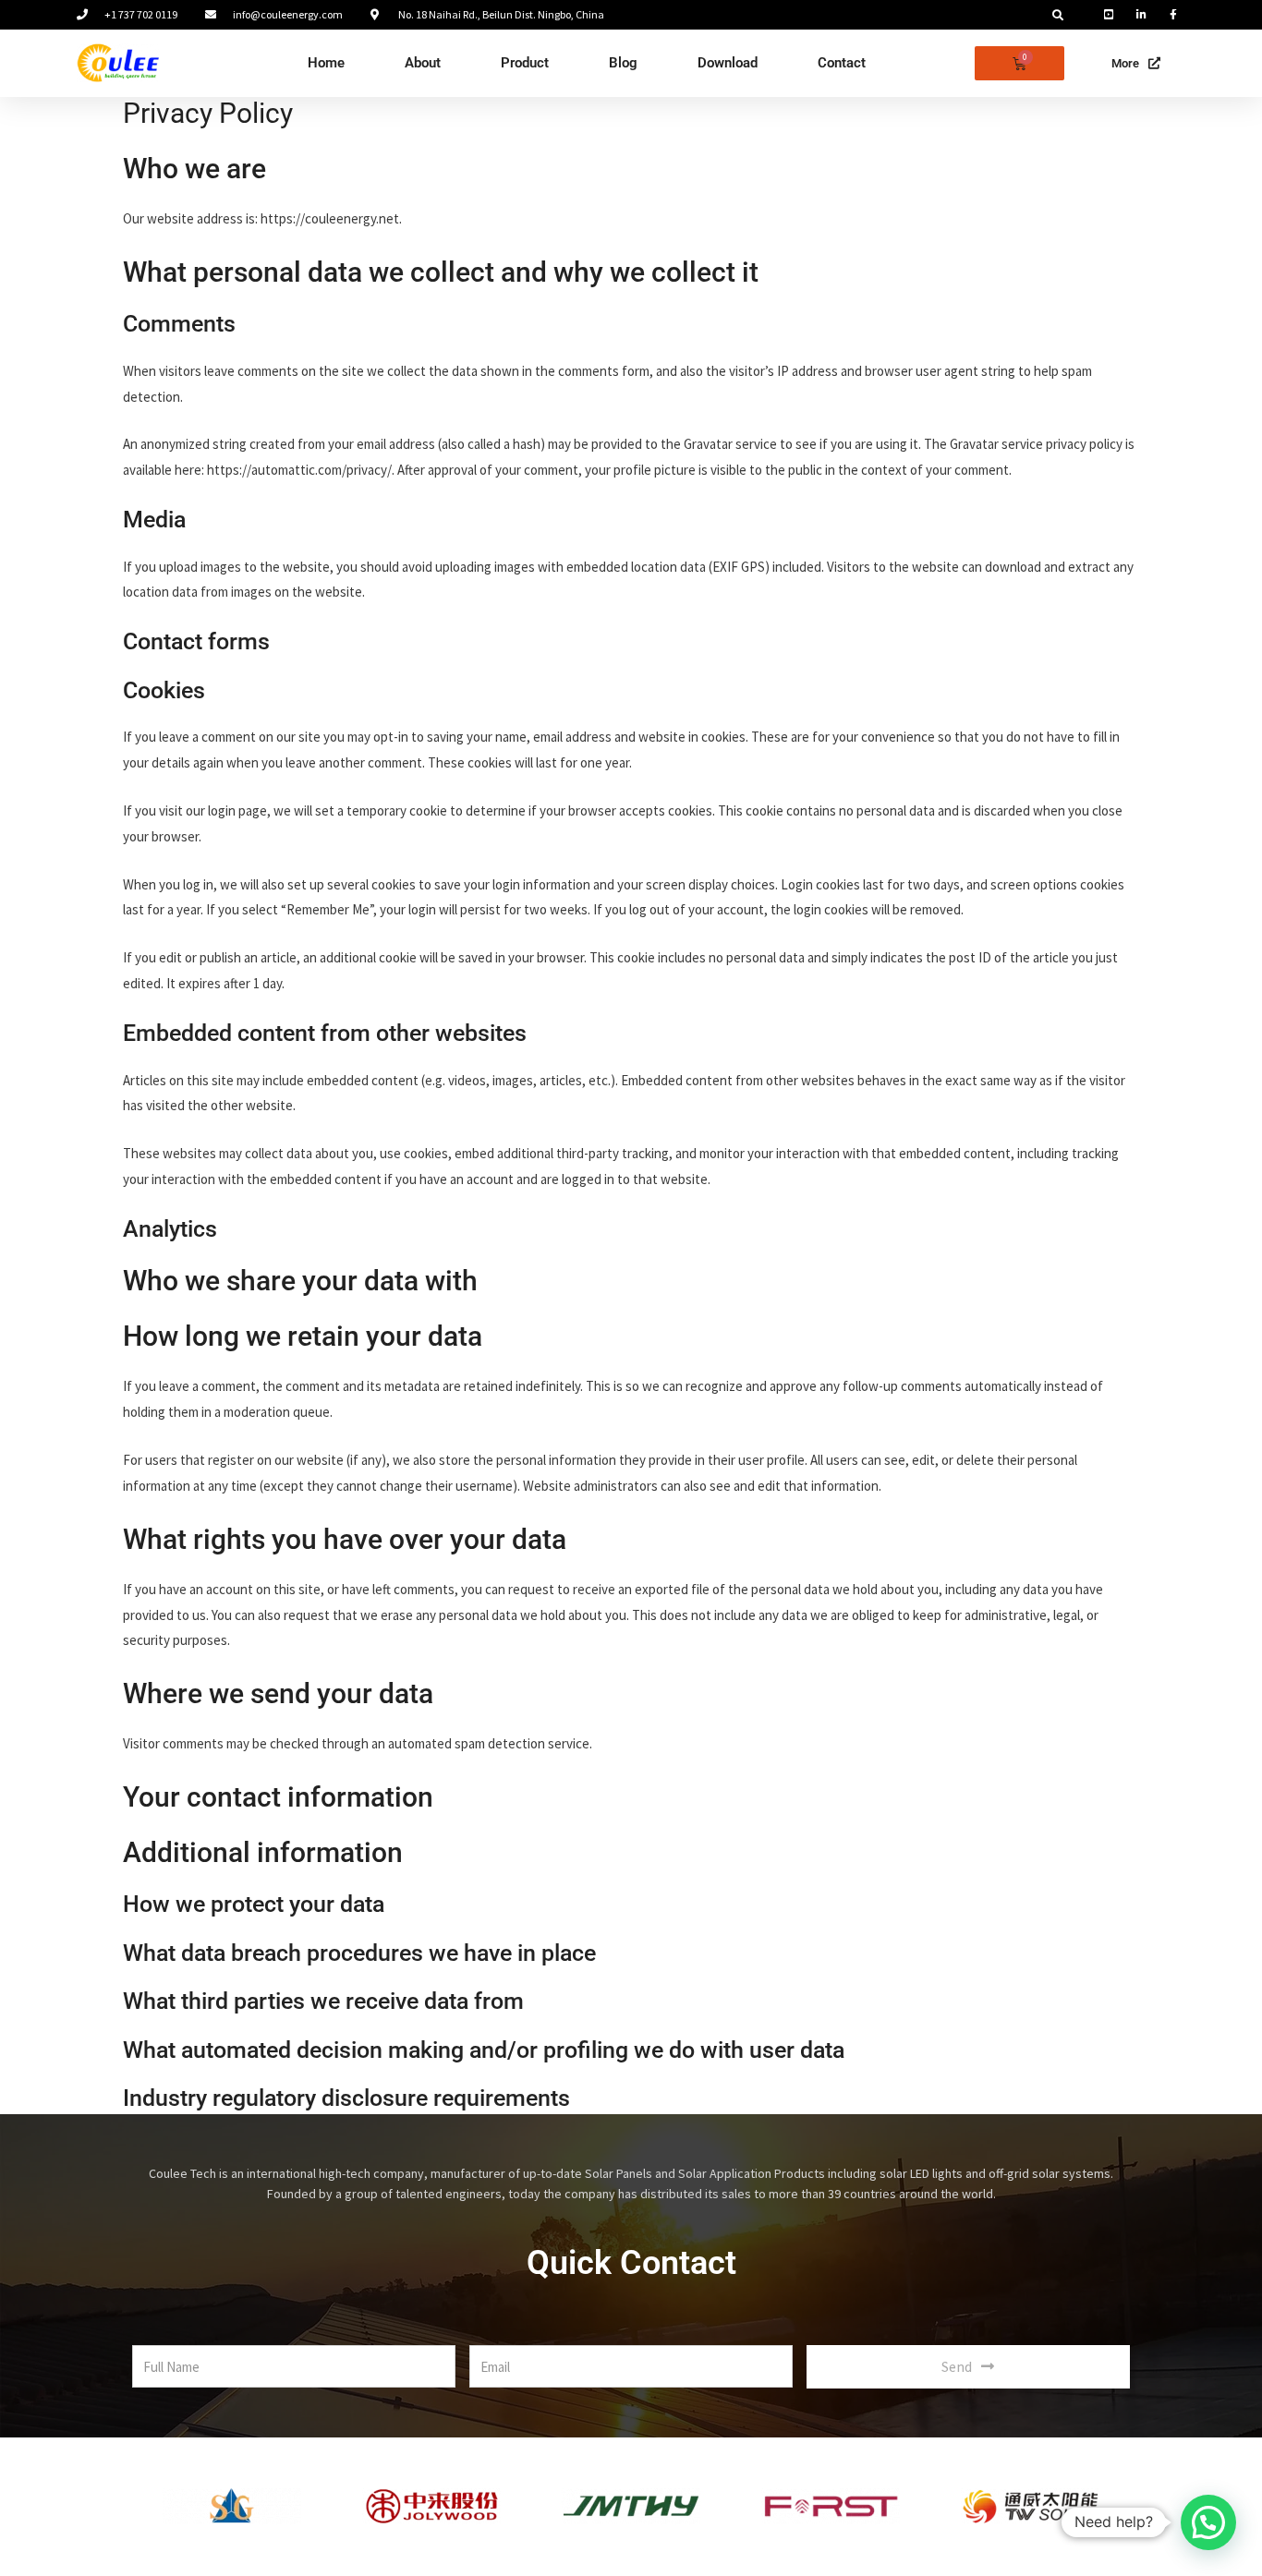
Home (326, 63)
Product (525, 63)
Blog (623, 63)
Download (728, 63)
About (423, 63)
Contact (842, 63)
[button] (1058, 16)
